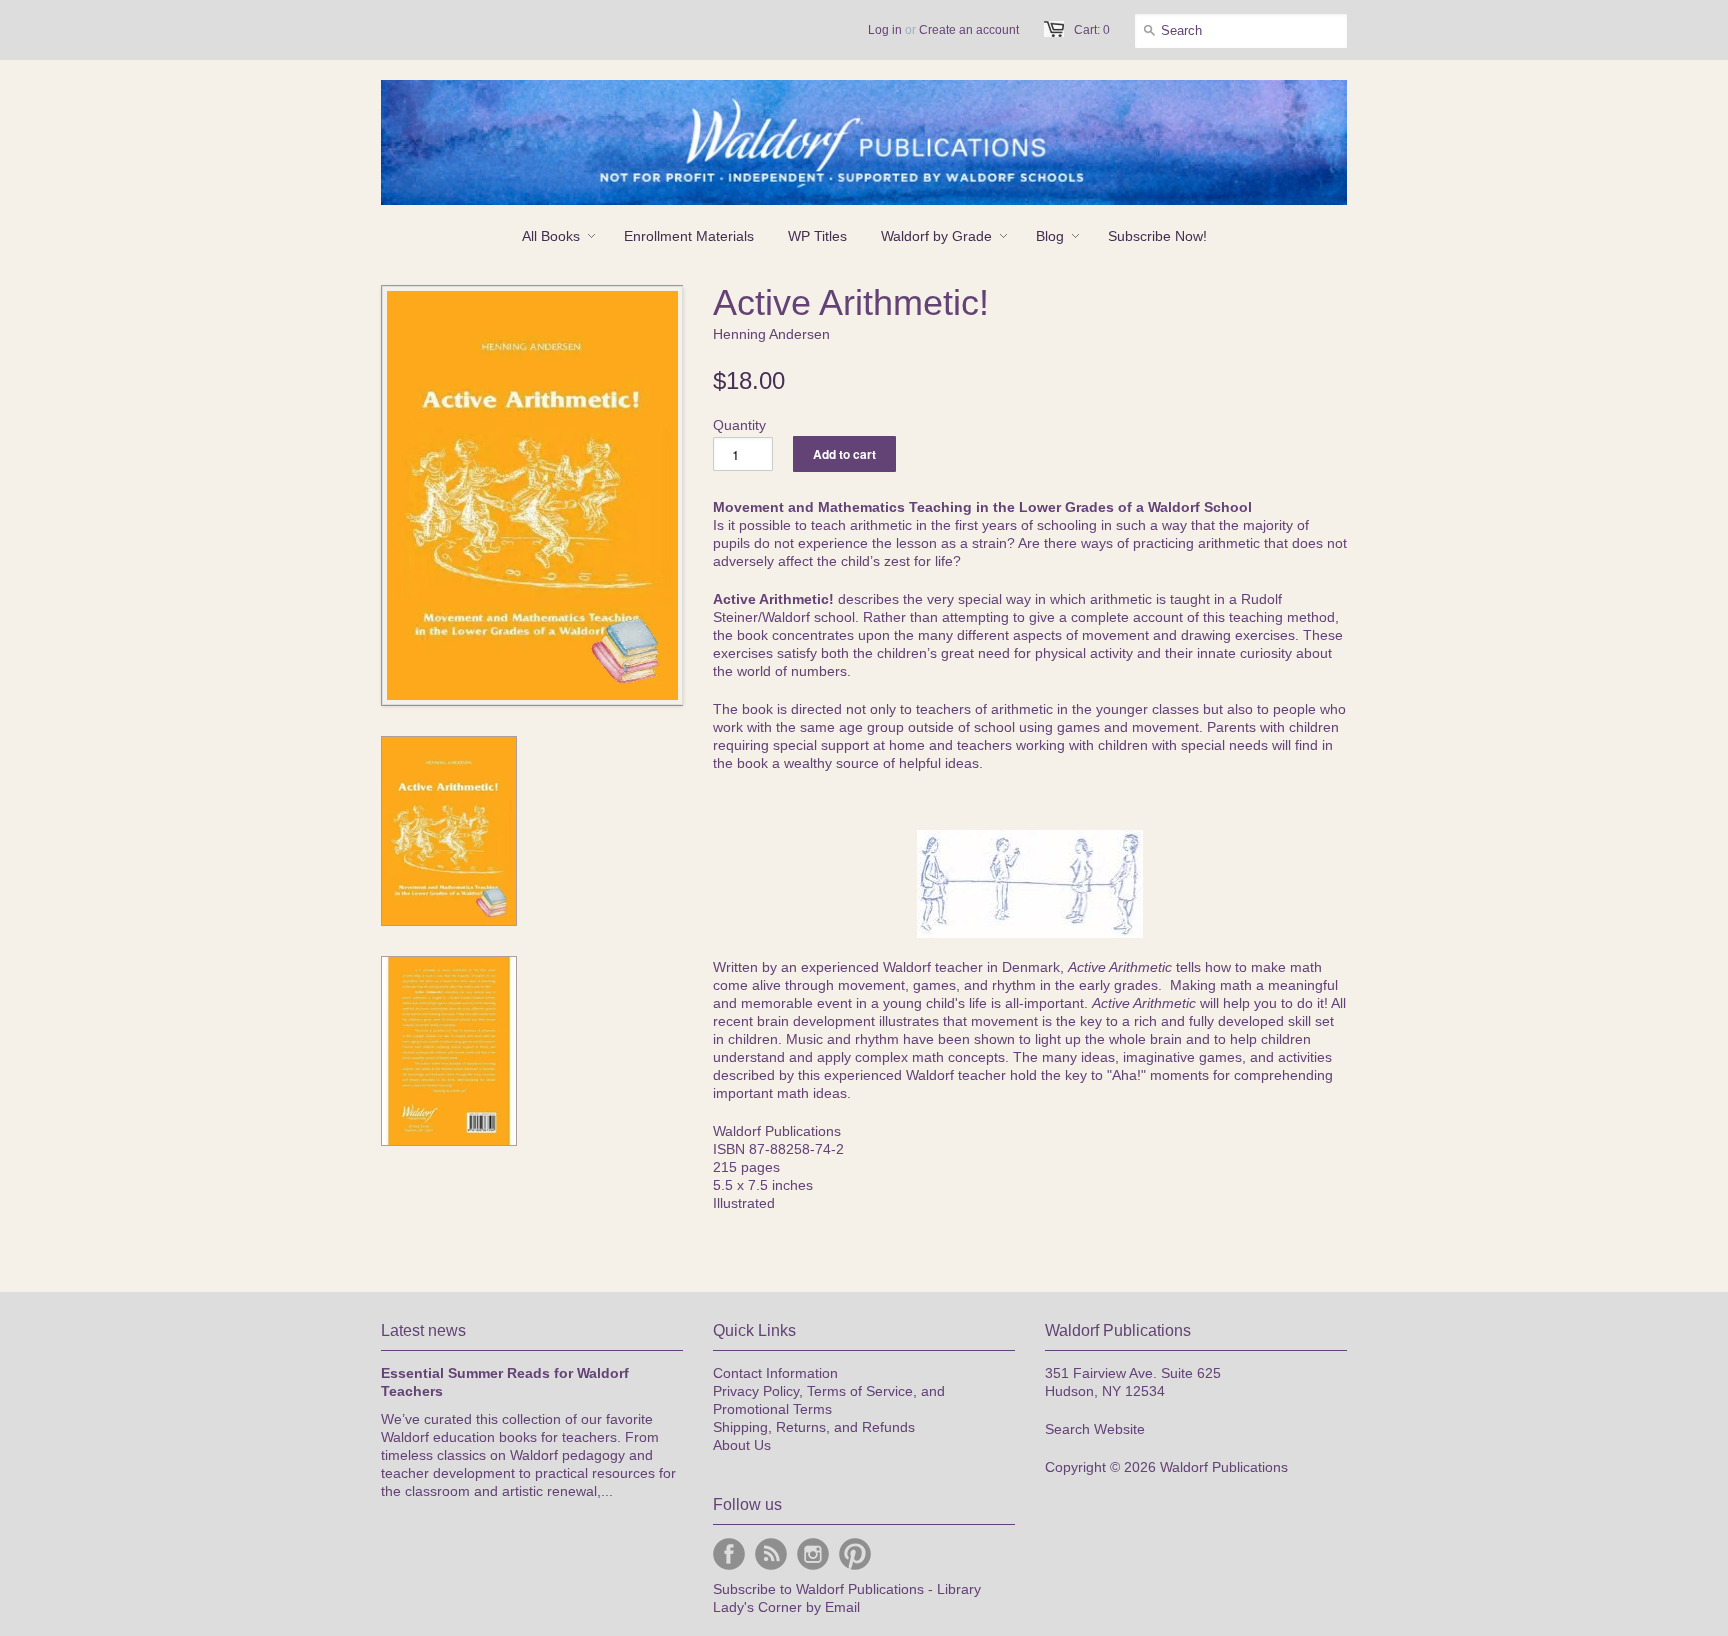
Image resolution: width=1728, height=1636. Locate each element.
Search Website (1095, 1429)
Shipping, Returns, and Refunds (814, 1427)
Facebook (729, 1554)
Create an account (969, 30)
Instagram (813, 1554)
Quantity (739, 425)
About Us (742, 1445)
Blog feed (771, 1554)
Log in (885, 30)
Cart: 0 (1092, 30)
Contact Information (775, 1373)
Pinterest (855, 1554)
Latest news (423, 1330)
